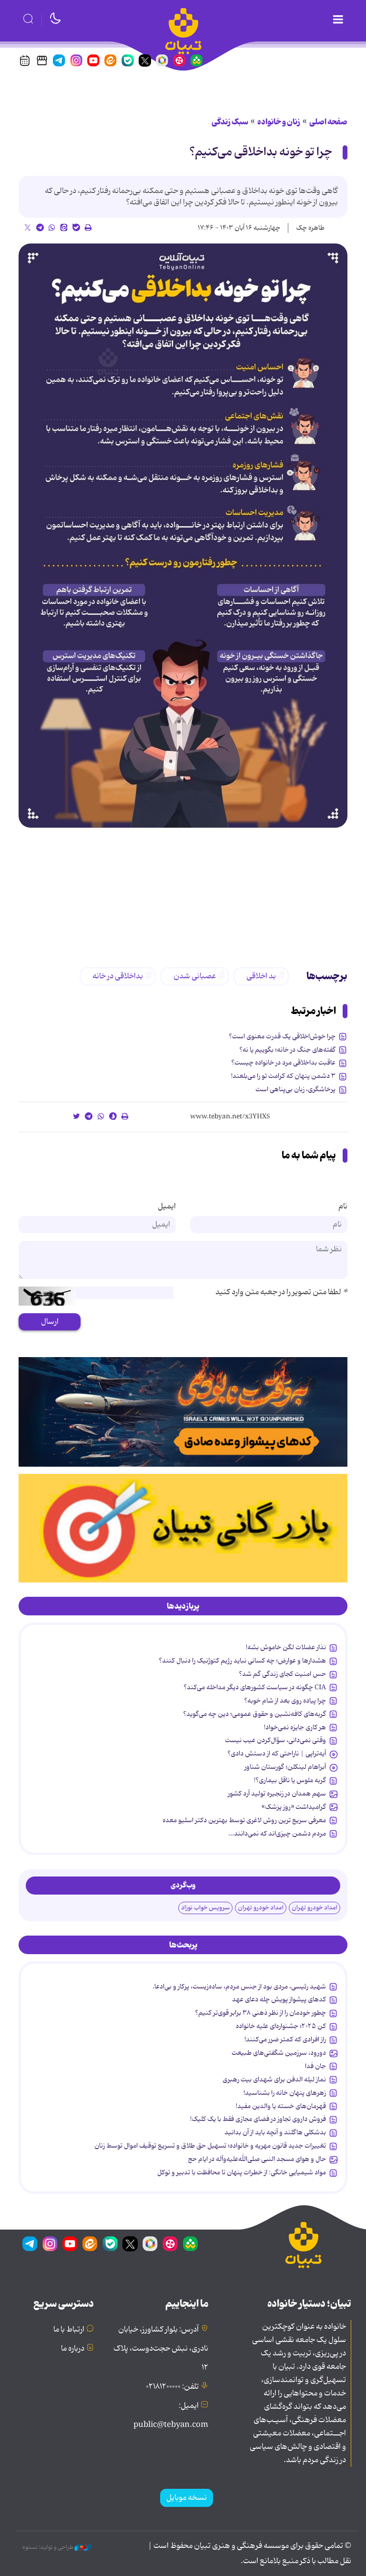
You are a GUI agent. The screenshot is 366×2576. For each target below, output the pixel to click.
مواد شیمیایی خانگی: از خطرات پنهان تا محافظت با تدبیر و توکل (242, 2172)
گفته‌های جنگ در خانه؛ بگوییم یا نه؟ (287, 1050)
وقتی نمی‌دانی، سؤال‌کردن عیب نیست (275, 1740)
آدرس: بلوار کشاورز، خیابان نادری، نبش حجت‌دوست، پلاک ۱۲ (161, 2349)
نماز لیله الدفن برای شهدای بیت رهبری (274, 2079)
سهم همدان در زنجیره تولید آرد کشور (277, 1794)
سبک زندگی (230, 122)
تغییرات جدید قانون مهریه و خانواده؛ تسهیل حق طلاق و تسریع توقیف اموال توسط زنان (210, 2146)
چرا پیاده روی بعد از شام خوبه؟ (285, 1701)
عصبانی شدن (195, 976)
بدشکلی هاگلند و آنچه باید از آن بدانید (275, 2132)
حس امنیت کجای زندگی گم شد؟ (282, 1674)
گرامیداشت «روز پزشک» (294, 1807)
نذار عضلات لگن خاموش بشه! (286, 1647)
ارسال (50, 1322)
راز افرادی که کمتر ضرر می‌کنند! (285, 2039)
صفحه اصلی (328, 122)
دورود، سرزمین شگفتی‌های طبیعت (279, 2053)
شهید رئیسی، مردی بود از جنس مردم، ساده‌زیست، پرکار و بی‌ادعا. (239, 1987)
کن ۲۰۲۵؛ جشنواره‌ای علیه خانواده (281, 2026)
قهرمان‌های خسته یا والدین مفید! (281, 2106)
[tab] (183, 1606)
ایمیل (167, 1207)
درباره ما (73, 2349)
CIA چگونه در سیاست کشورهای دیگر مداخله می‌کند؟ (255, 1687)
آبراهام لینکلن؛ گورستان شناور (285, 1767)
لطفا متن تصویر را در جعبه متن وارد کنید (281, 1292)
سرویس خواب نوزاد (205, 1908)
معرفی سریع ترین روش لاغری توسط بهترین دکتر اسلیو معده (244, 1820)
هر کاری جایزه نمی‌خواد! (295, 1727)
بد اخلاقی (261, 976)
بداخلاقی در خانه (118, 976)
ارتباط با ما (69, 2330)
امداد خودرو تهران (315, 1908)
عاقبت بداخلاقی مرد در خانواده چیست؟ (283, 1063)
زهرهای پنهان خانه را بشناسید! (285, 2093)
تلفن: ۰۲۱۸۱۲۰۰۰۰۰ (172, 2387)
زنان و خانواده (279, 122)
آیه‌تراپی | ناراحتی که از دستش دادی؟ (277, 1754)
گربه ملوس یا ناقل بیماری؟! (290, 1780)
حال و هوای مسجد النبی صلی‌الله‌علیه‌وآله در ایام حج (257, 2159)
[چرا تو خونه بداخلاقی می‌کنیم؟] (183, 536)
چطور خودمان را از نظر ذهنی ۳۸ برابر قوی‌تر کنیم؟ (260, 2013)
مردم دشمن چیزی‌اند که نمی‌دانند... (277, 1834)
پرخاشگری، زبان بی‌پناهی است (295, 1089)
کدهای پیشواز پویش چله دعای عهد (279, 1999)
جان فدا (315, 2066)
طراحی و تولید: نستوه (48, 2547)
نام (343, 1207)
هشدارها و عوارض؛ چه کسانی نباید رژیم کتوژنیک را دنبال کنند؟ (242, 1661)
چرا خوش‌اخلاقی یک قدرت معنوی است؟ (282, 1036)
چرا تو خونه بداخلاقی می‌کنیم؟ (261, 152)
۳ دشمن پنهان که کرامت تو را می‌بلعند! (283, 1076)
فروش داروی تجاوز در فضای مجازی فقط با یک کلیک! (258, 2119)
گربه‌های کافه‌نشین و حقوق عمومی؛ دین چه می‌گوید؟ (254, 1714)
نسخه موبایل (187, 2498)
